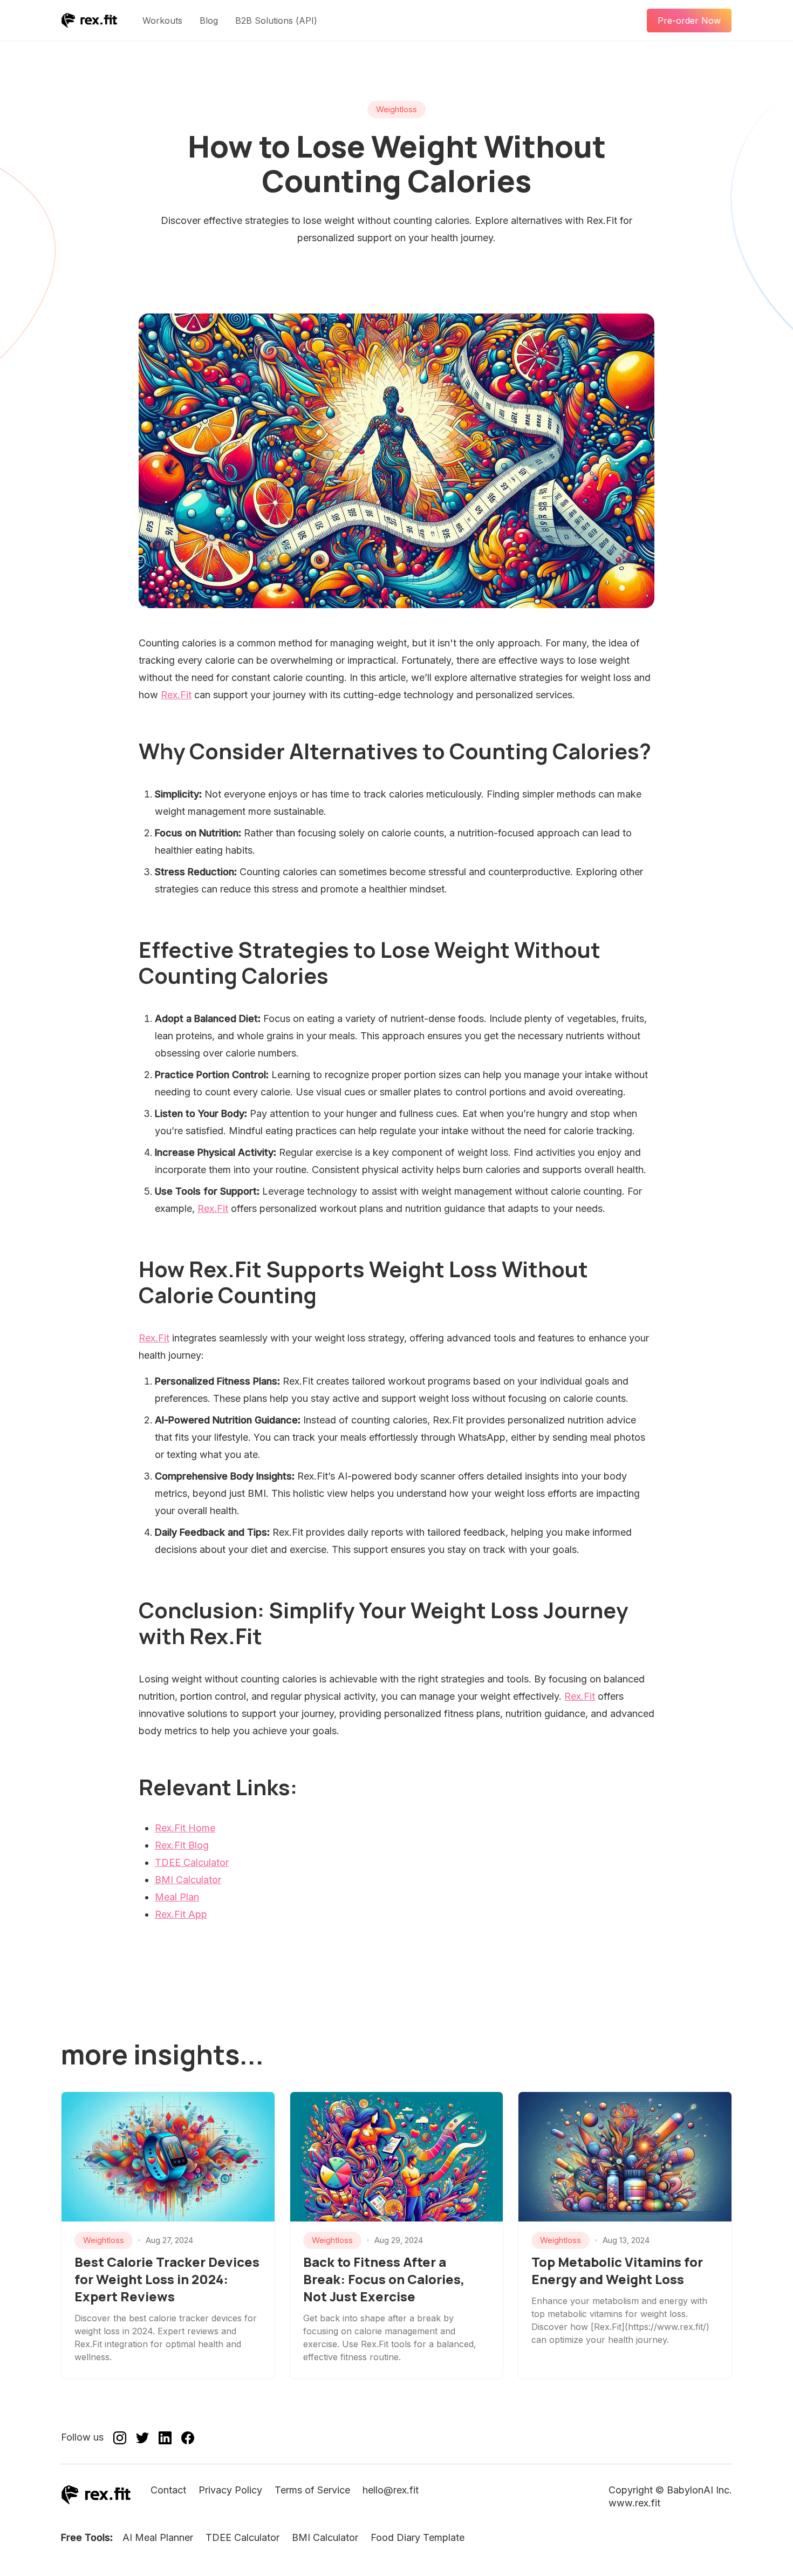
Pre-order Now (689, 21)
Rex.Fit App (181, 1914)
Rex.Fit (176, 695)
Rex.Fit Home (185, 1828)
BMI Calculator (188, 1880)
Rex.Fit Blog (182, 1845)
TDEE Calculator (192, 1862)
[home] (89, 21)
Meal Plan (177, 1897)
